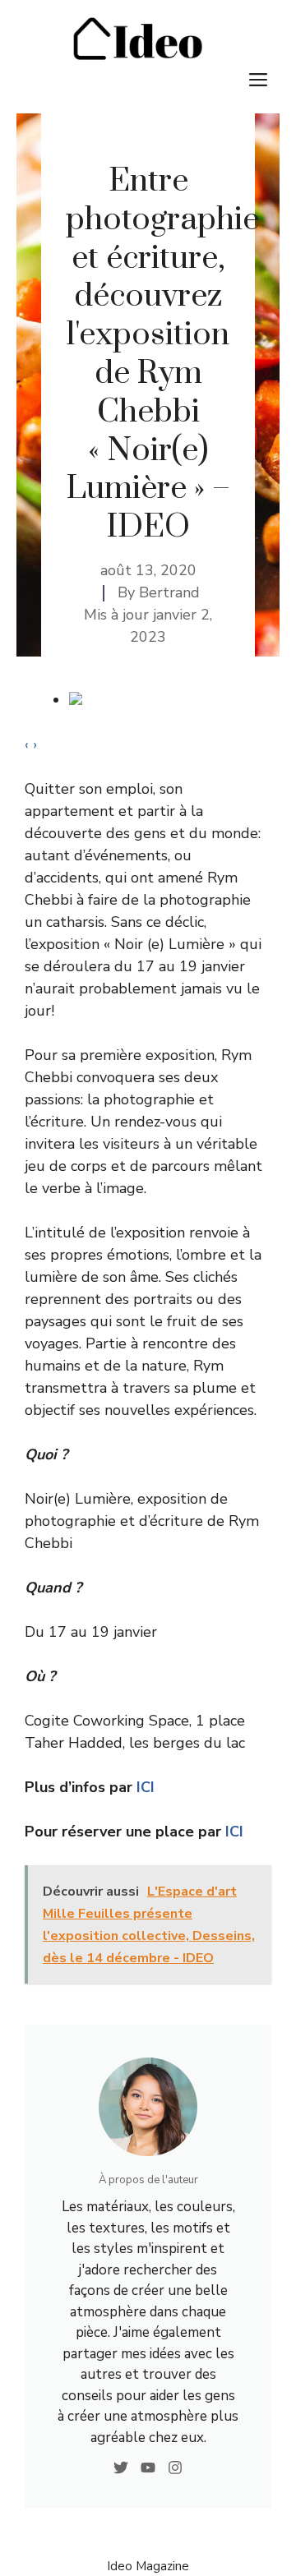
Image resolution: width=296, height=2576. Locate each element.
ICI (146, 1787)
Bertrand (169, 592)
